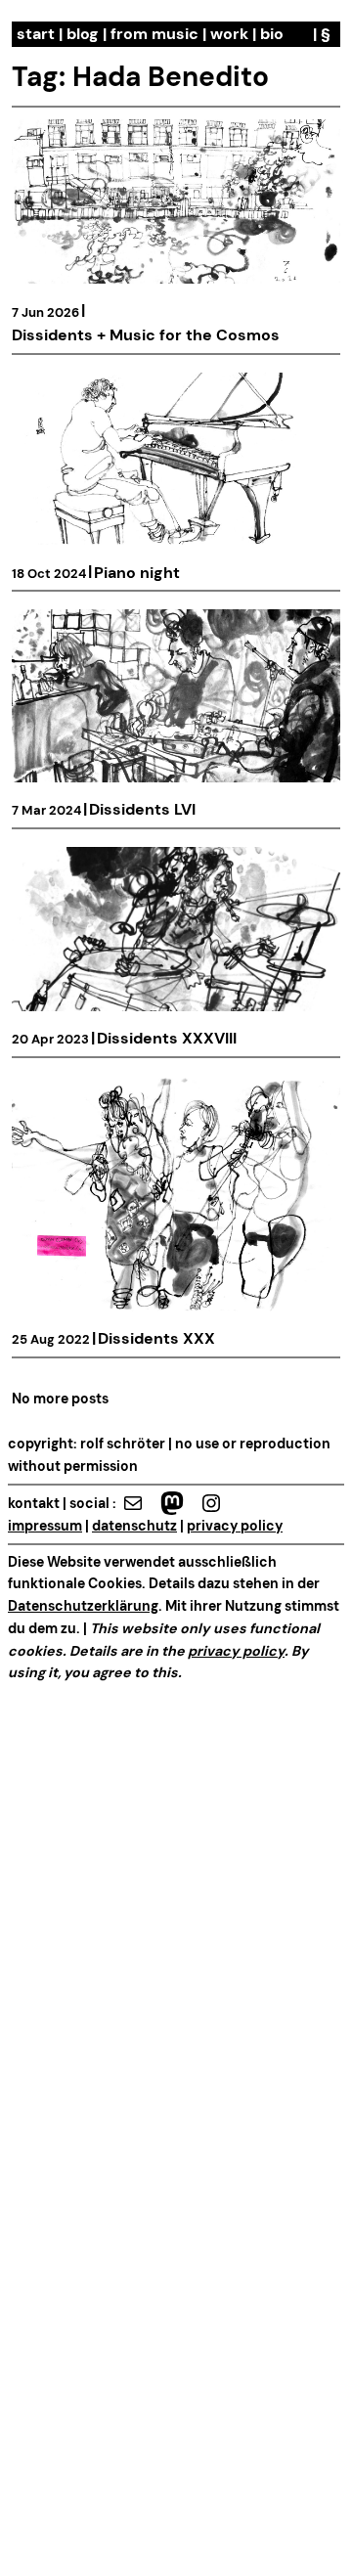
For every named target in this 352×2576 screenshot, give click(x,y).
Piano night (137, 573)
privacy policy (235, 1526)
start (36, 34)
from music (154, 34)
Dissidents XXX (156, 1338)
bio (272, 34)
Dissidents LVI (142, 809)
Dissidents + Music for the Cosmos (146, 335)
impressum (45, 1526)
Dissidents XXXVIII (167, 1038)
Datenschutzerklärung (83, 1606)
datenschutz (134, 1526)
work (229, 34)
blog (83, 34)
